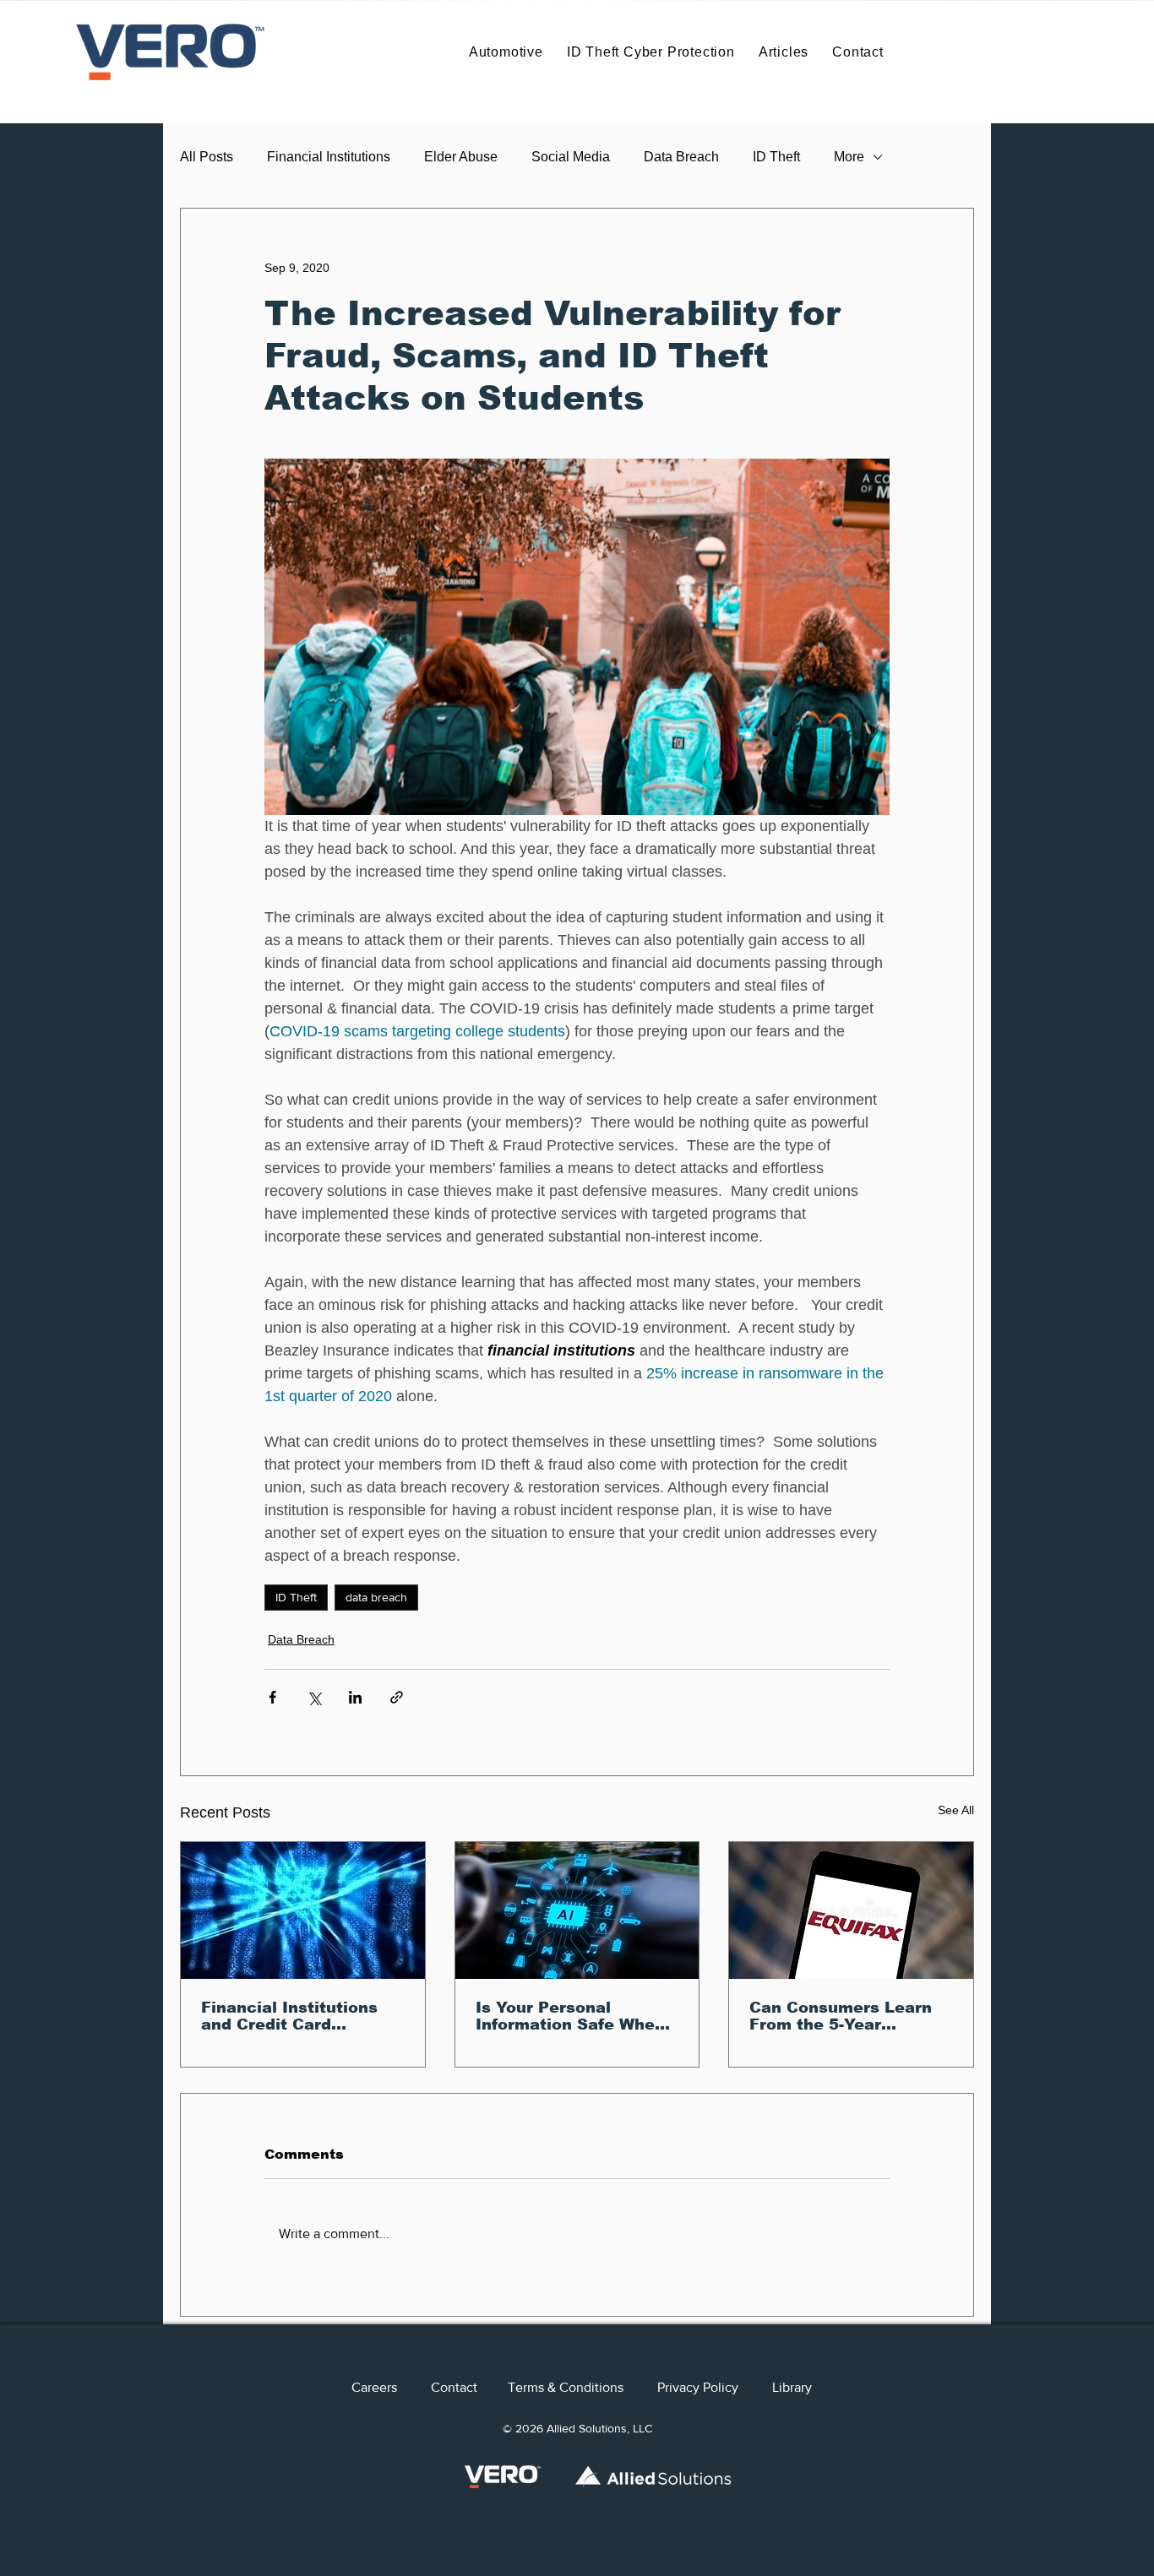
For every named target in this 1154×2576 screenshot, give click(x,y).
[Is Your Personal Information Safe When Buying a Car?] (577, 1910)
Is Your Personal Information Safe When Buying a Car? (570, 2016)
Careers (391, 2387)
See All (956, 1810)
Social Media (571, 157)
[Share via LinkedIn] (355, 1697)
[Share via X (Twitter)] (314, 1697)
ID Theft (776, 157)
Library (792, 2387)
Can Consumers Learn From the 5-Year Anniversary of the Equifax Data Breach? (841, 2016)
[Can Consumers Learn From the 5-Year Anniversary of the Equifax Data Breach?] (851, 1910)
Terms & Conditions (582, 2387)
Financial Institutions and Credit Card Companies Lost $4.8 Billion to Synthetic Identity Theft (289, 2016)
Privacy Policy (698, 2387)
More (849, 157)
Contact (469, 2387)
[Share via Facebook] (272, 1697)
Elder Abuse (461, 157)
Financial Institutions (329, 157)
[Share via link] (397, 1697)
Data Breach (681, 157)
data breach (376, 1597)
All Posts (207, 157)
